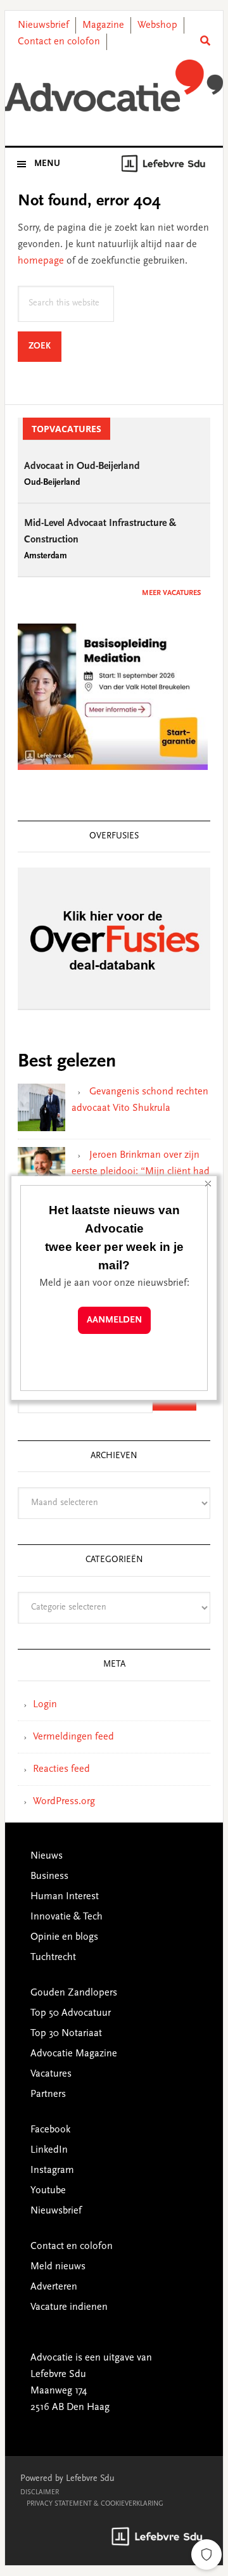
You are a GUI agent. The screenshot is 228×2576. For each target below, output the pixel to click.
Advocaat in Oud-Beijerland (82, 466)
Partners (48, 2094)
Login (45, 1705)
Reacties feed (61, 1769)
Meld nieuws (58, 2267)
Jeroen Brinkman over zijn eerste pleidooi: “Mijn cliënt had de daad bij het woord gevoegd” (141, 1172)
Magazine (103, 25)
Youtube (48, 2191)
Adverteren (54, 2287)
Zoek (45, 346)
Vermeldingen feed (73, 1737)
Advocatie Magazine (74, 2054)
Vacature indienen (69, 2307)
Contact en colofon (59, 42)
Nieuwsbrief (43, 25)
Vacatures (51, 2074)
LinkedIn (49, 2150)
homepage (41, 261)
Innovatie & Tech (66, 1917)
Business (49, 1876)
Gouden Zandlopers (74, 1993)
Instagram (52, 2170)
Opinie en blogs (64, 1937)
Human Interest (65, 1897)
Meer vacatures (171, 593)
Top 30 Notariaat (66, 2034)
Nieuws (47, 1856)
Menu (47, 164)
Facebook (50, 2130)
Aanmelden (114, 1320)
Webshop (157, 25)
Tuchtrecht (53, 1958)
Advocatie (114, 88)
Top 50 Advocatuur (71, 2013)
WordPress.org (64, 1802)
